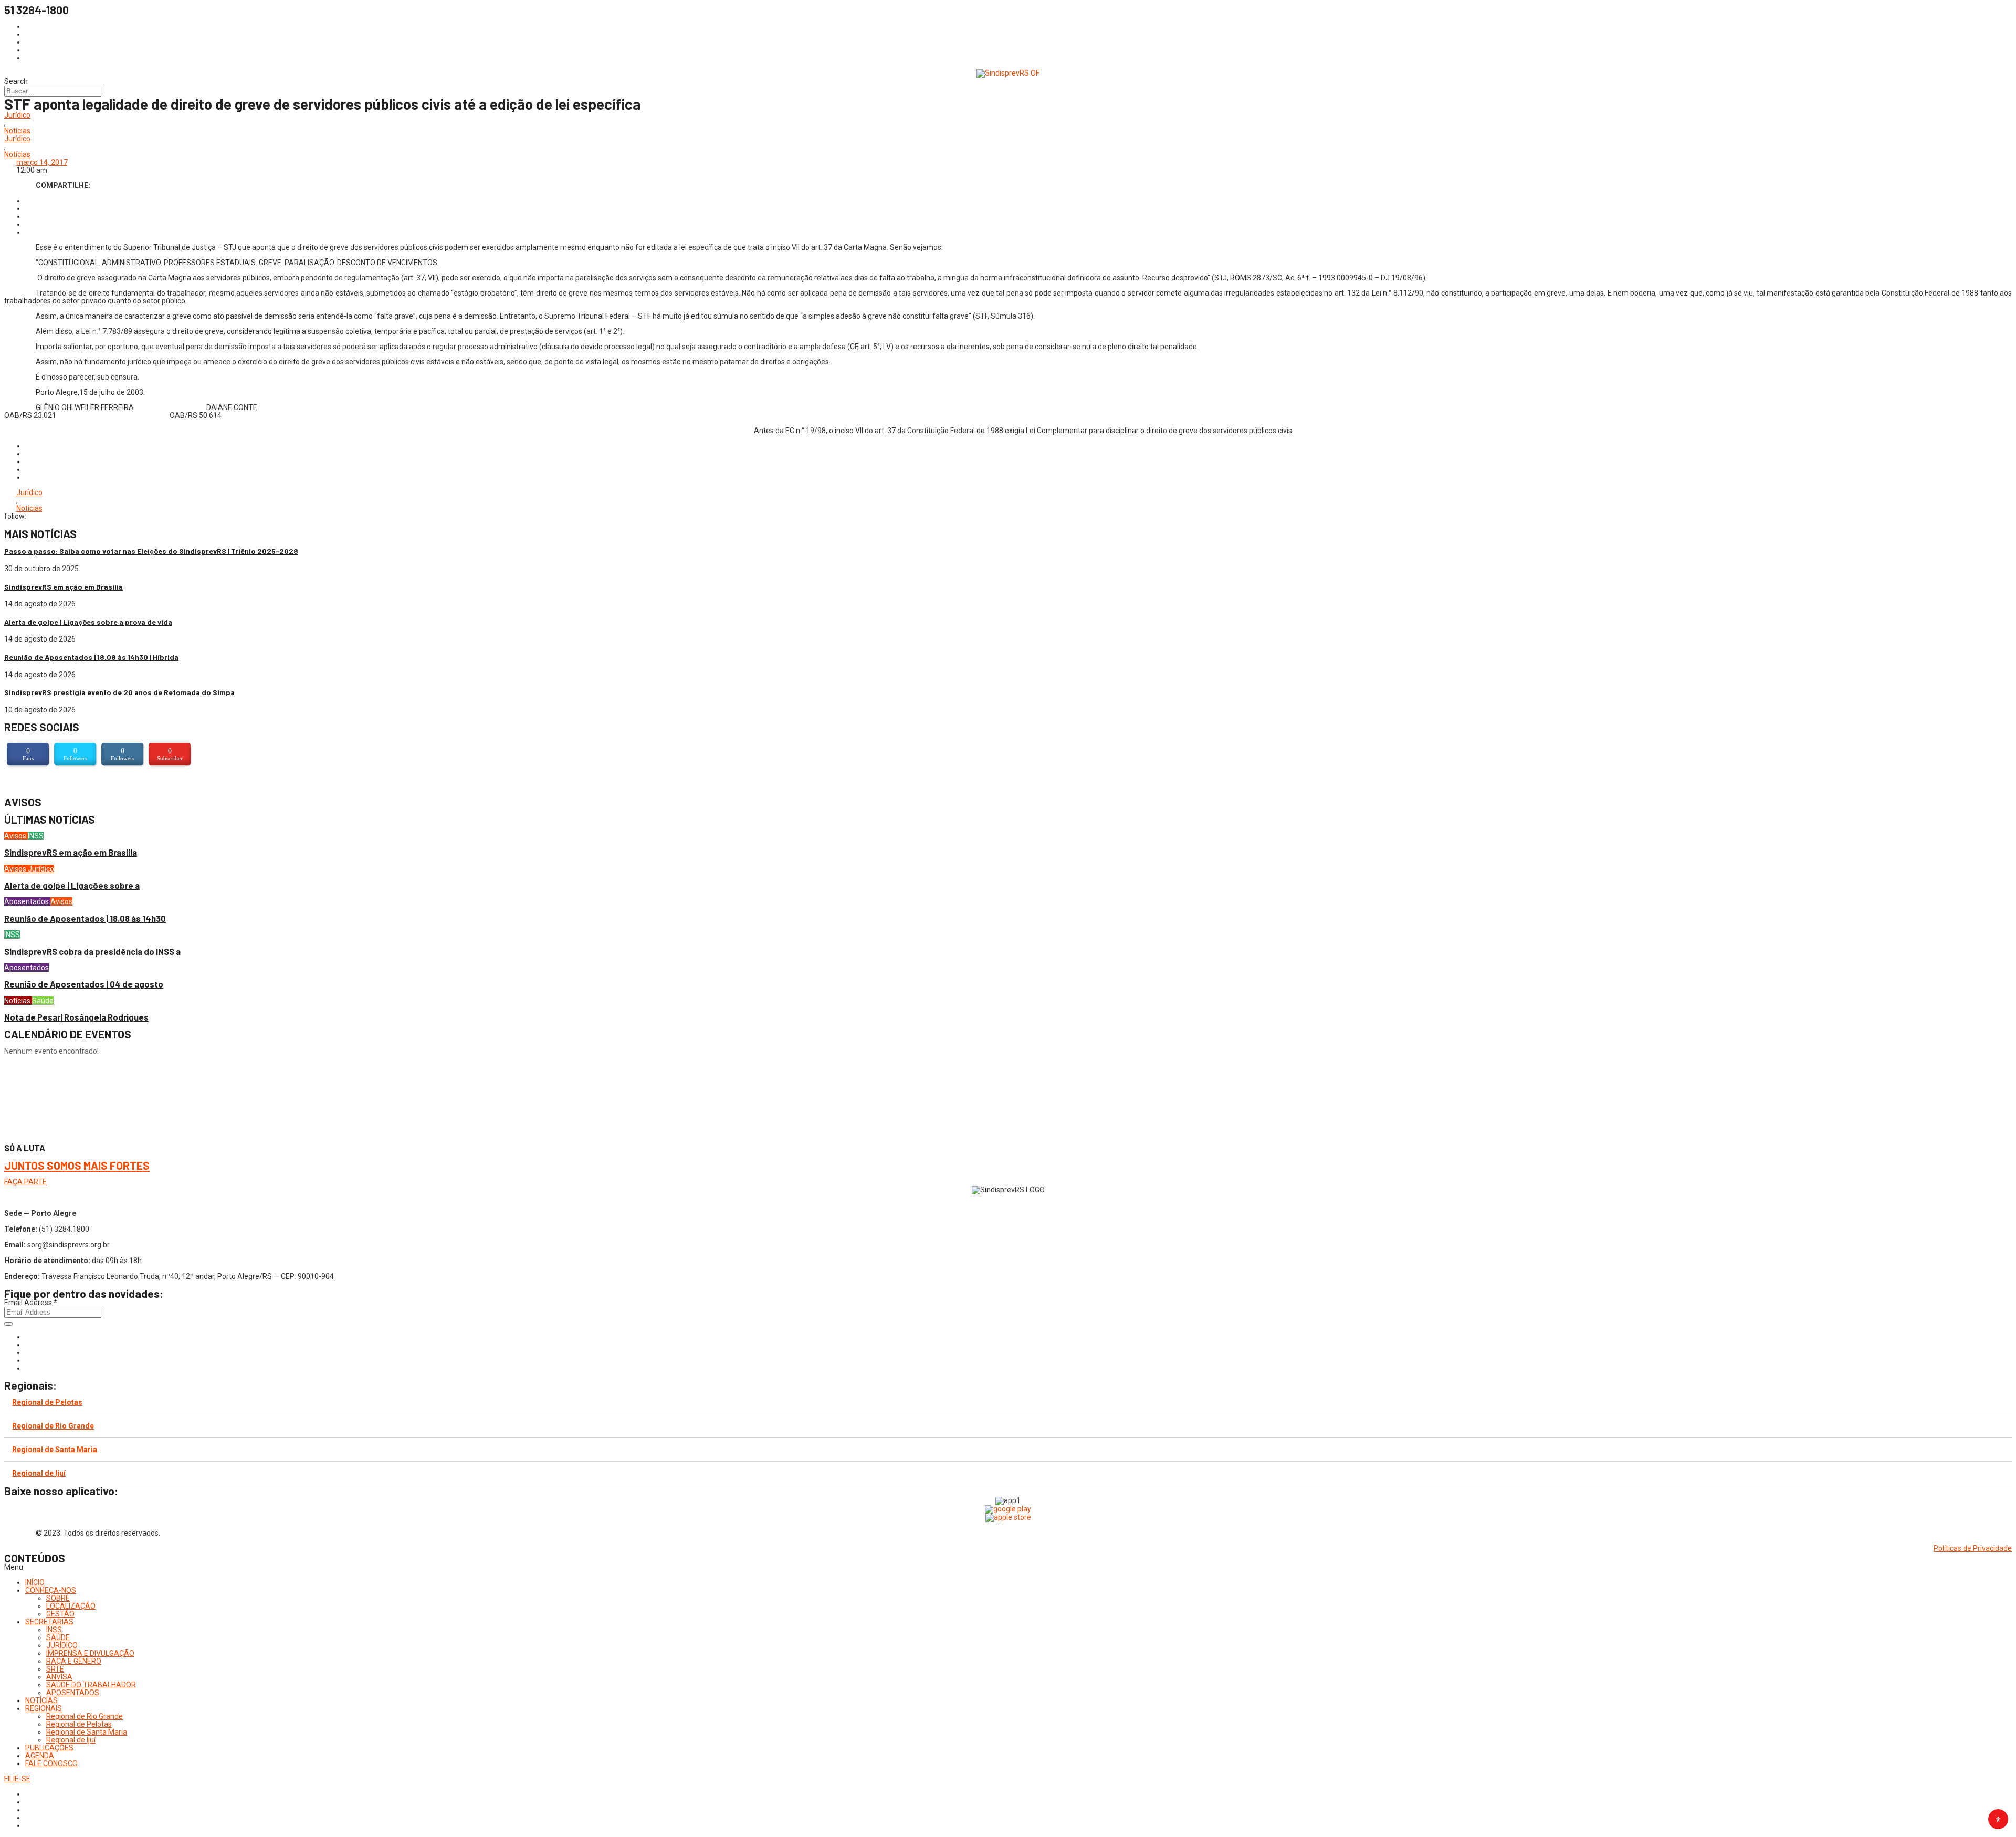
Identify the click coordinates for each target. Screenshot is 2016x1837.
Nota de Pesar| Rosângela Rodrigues (76, 1017)
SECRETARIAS (49, 1622)
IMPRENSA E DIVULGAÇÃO (90, 1653)
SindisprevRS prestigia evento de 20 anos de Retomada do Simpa (119, 692)
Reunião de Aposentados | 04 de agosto (84, 984)
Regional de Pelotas (47, 1402)
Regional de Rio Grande (53, 1426)
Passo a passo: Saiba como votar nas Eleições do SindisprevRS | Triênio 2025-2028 (151, 551)
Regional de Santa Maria (55, 1450)
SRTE (55, 1669)
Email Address (31, 1303)
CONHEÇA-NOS (51, 1590)
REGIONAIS (44, 1708)
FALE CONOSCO (51, 1763)
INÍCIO (35, 1582)
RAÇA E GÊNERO (74, 1661)
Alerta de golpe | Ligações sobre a (72, 885)
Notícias (17, 131)
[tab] (1008, 1403)
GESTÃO (60, 1614)
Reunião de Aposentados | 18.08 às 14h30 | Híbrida (91, 657)
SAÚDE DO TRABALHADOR (91, 1685)
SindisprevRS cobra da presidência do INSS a (92, 952)
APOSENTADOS (73, 1693)
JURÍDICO (62, 1645)
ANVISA (59, 1677)
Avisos (16, 836)
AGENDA (40, 1756)
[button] (1008, 1567)
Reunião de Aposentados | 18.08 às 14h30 (85, 918)
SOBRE (58, 1598)
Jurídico (17, 115)
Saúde (43, 1001)
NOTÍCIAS (41, 1700)
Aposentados (27, 901)
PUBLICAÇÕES (49, 1748)
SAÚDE (58, 1637)
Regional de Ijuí (39, 1473)
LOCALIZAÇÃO (71, 1606)
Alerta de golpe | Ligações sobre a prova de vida (88, 622)
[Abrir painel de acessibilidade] (1998, 1819)
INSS (36, 836)
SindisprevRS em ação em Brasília (64, 587)
